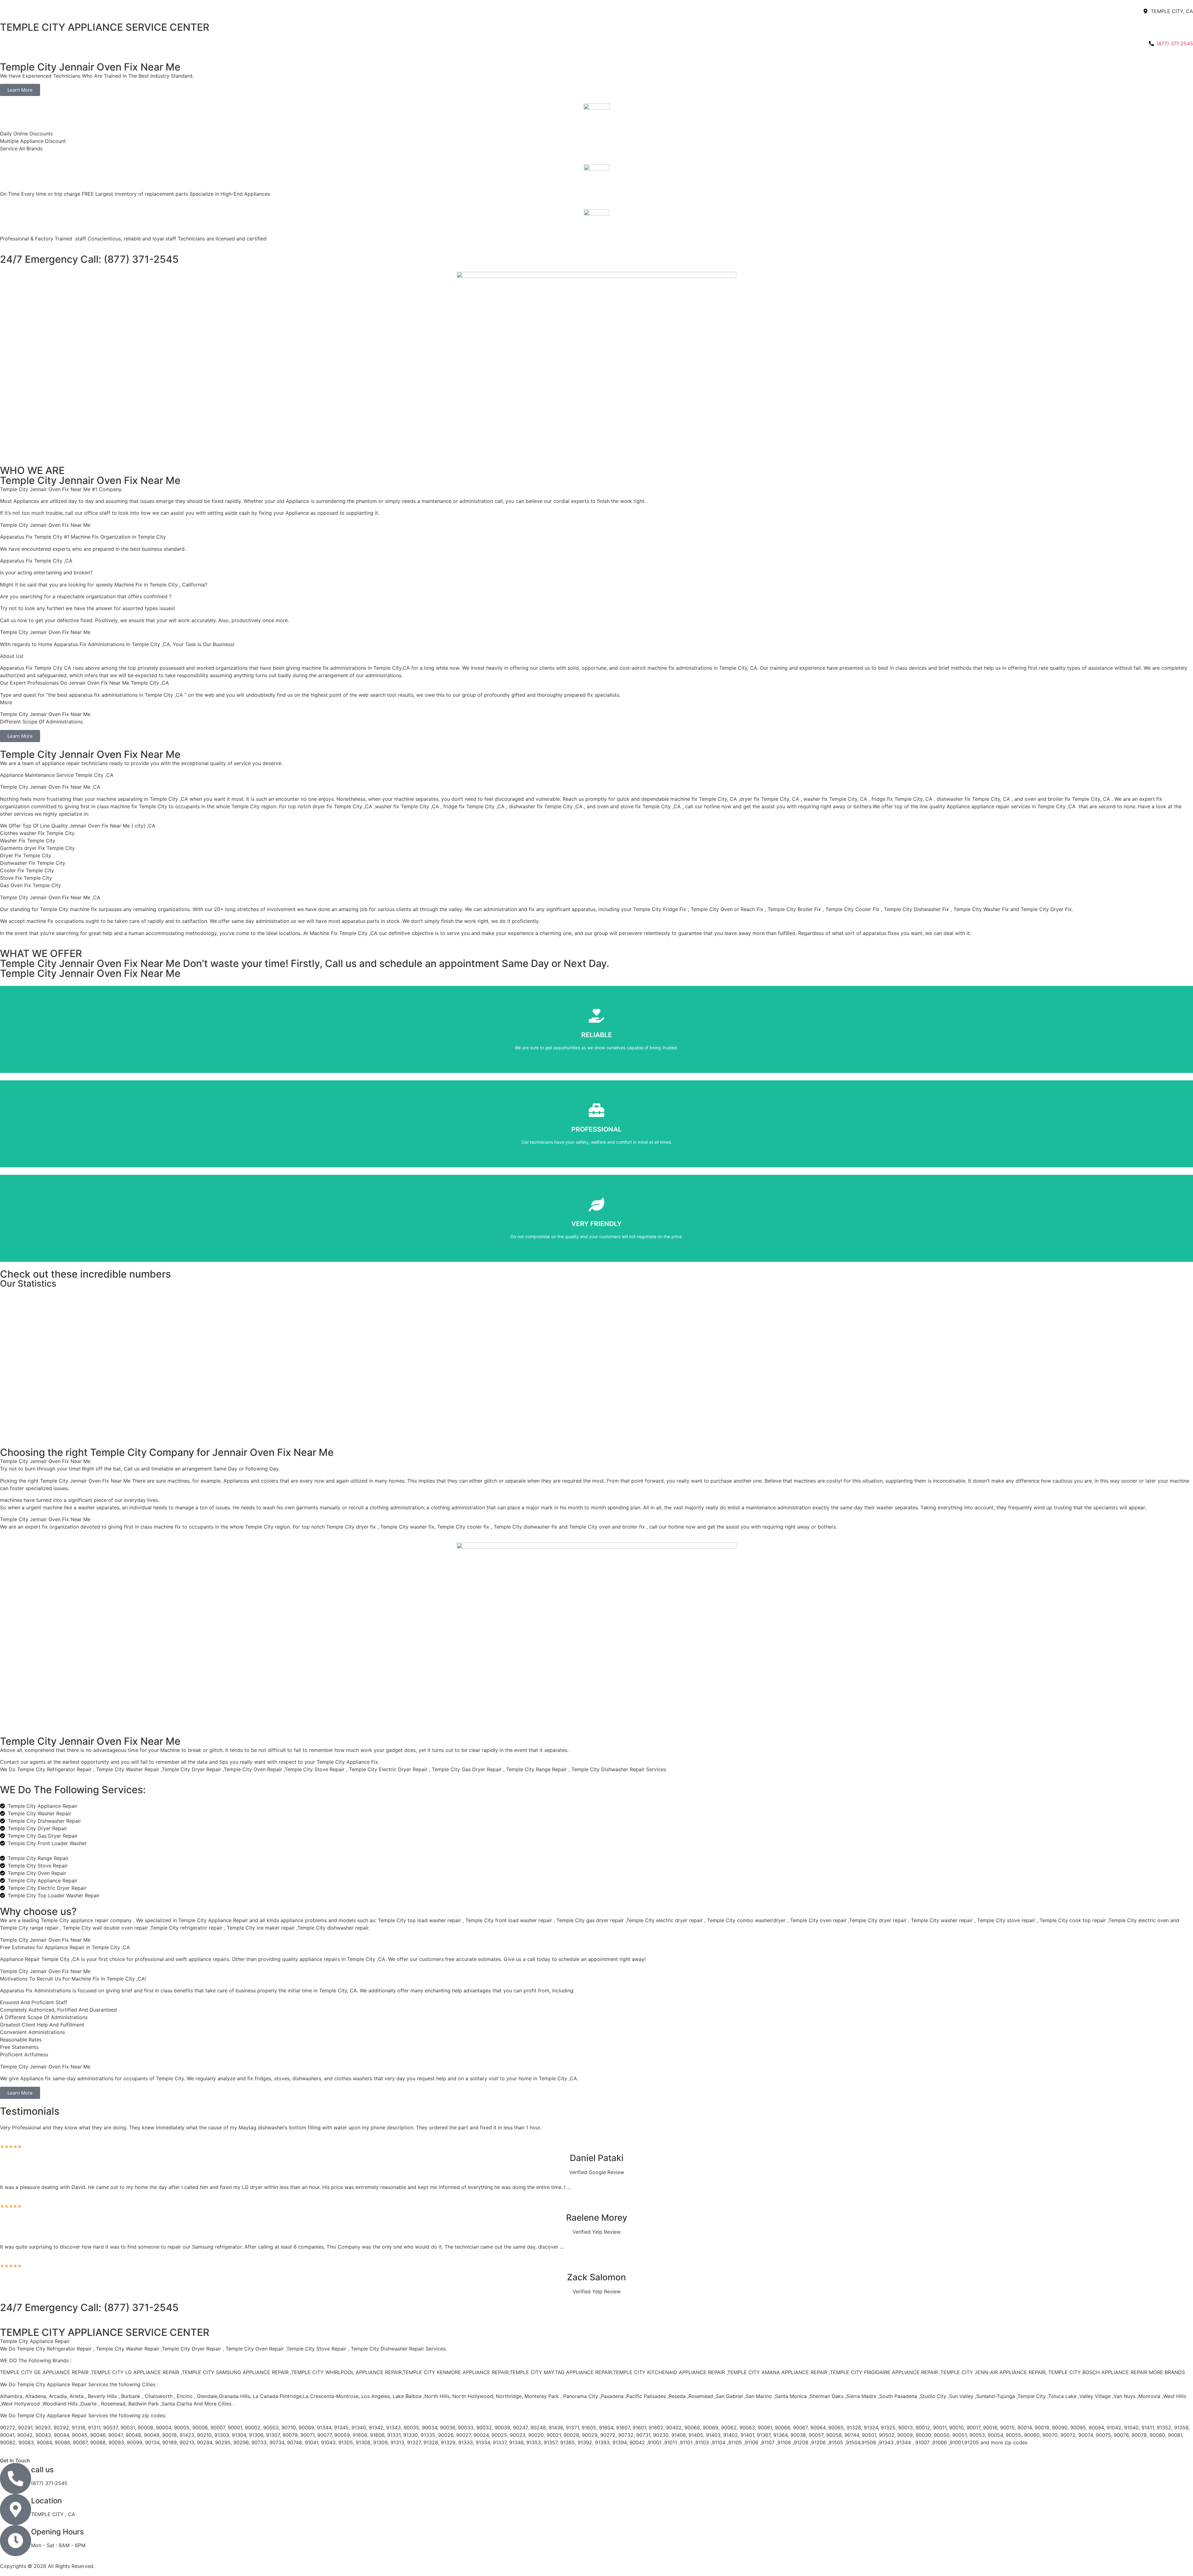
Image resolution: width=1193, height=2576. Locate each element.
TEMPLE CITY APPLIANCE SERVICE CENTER (105, 27)
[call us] (16, 2478)
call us (42, 2470)
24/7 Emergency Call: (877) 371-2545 (89, 259)
